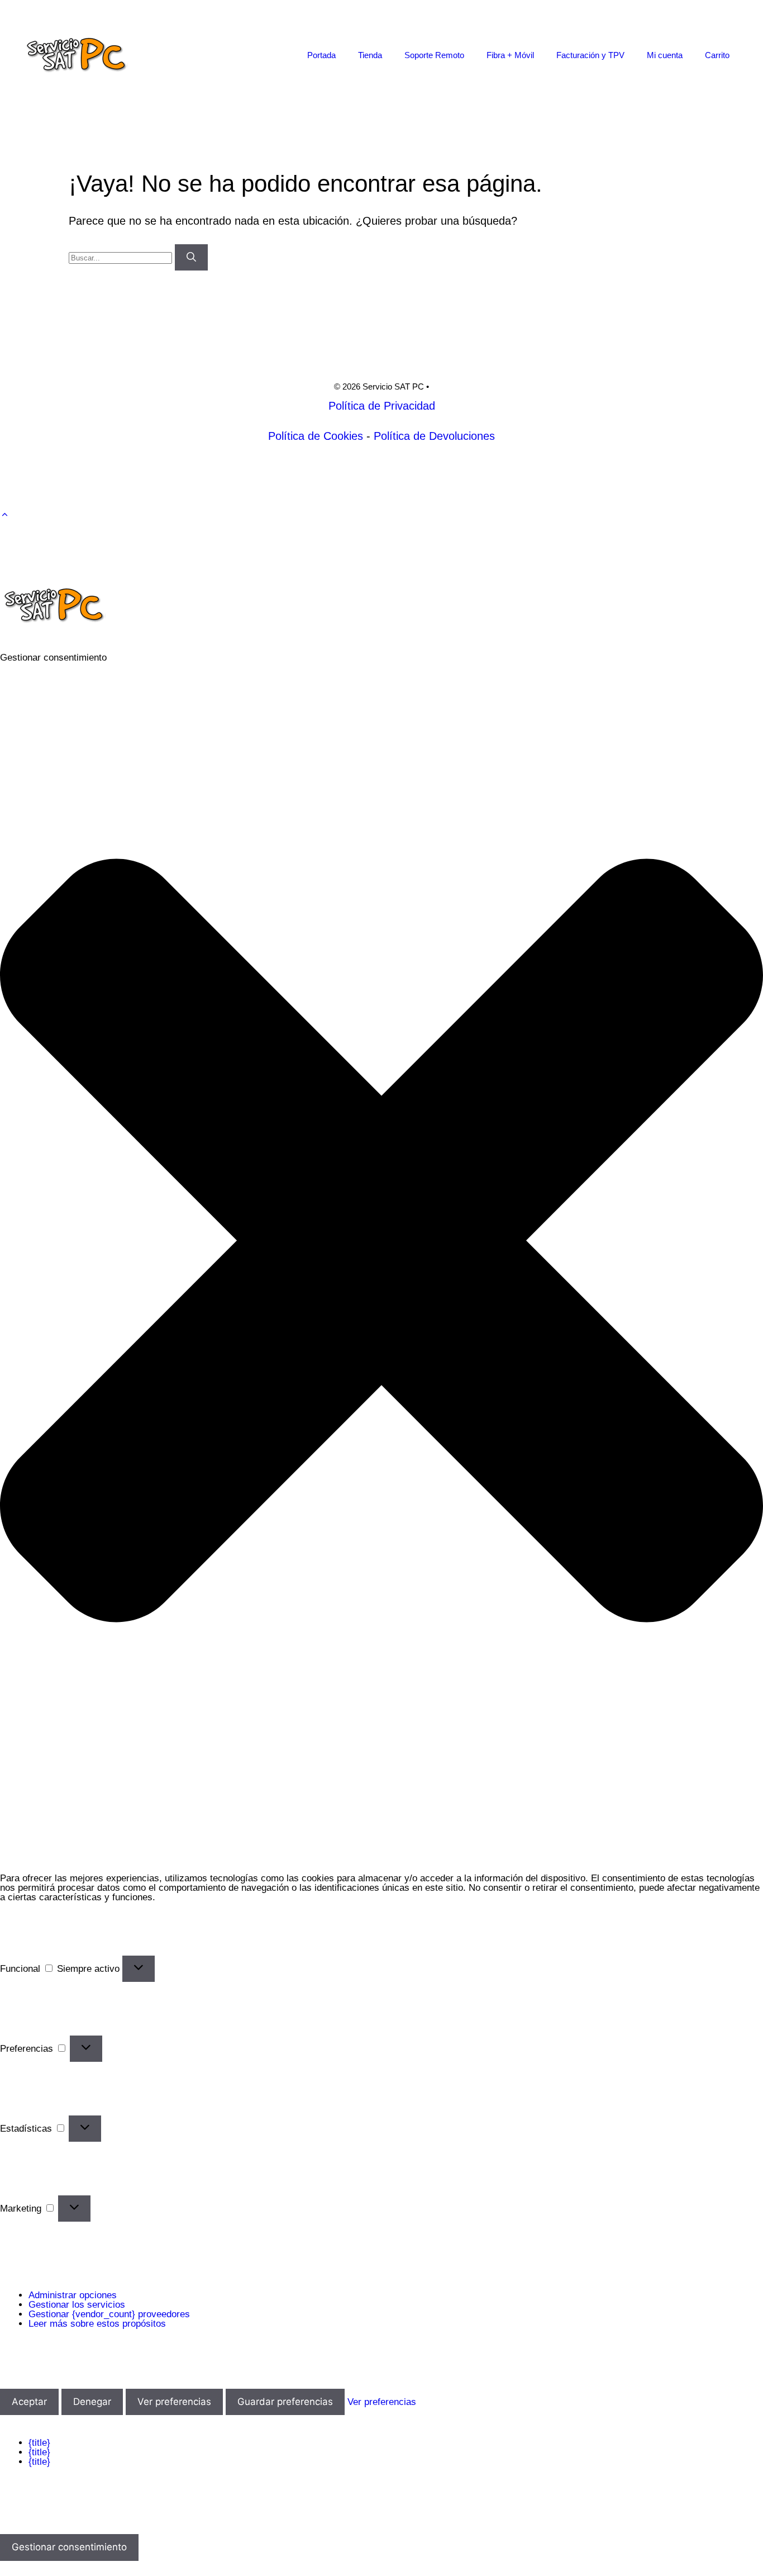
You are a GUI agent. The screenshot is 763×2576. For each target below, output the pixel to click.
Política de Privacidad (382, 406)
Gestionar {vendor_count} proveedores (109, 2314)
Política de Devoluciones (434, 436)
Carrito (717, 55)
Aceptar (29, 2402)
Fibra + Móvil (510, 55)
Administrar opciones (73, 2295)
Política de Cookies (316, 436)
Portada (321, 55)
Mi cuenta (665, 55)
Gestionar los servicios (77, 2305)
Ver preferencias (174, 2402)
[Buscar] (191, 258)
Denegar (92, 2402)
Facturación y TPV (590, 55)
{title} (39, 2443)
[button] (5, 515)
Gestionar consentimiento (69, 2547)
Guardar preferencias (285, 2402)
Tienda (370, 55)
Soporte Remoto (434, 55)
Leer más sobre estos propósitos (97, 2324)
